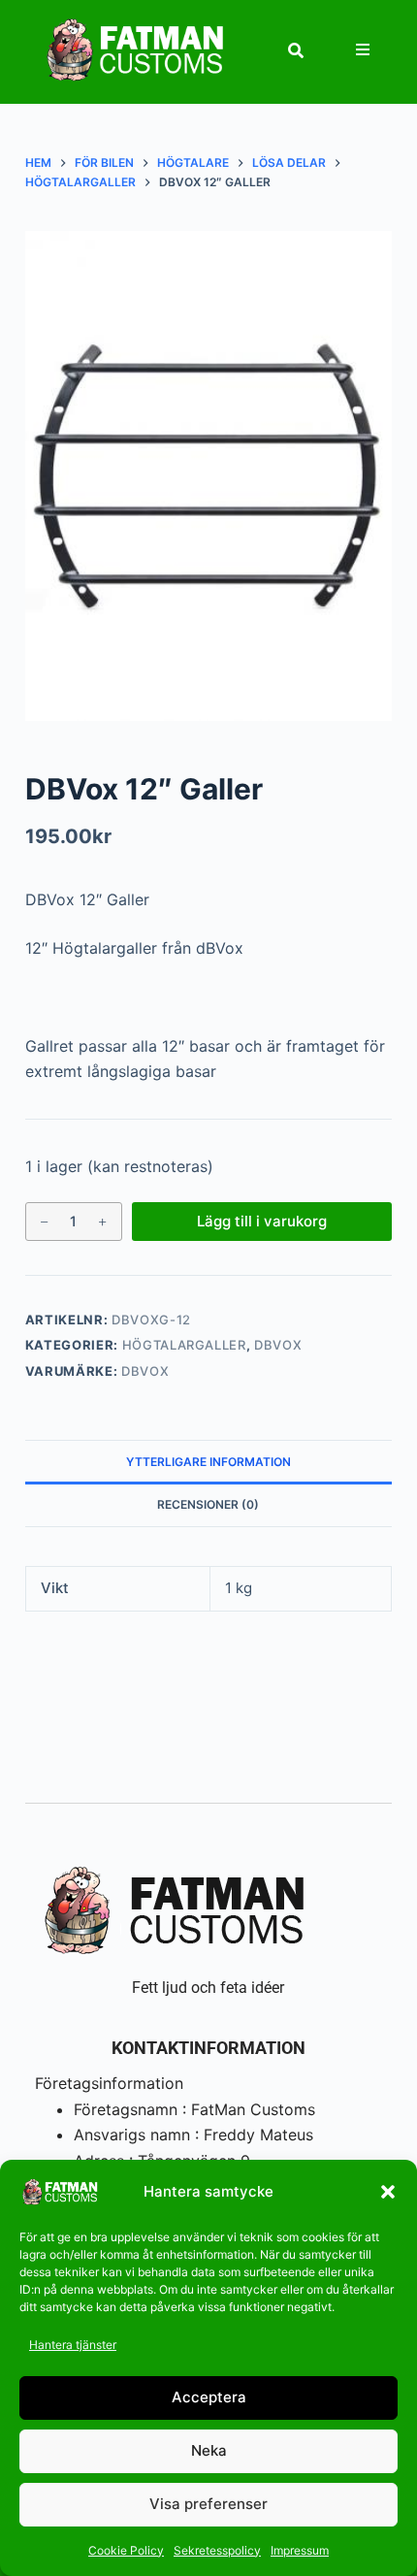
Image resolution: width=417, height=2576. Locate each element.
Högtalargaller (184, 1345)
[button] (388, 2192)
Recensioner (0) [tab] (208, 1504)
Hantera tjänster (73, 2345)
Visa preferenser (208, 2504)
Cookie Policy (126, 2550)
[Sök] (296, 50)
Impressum (300, 2550)
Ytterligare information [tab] (208, 1462)
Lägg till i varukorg (262, 1221)
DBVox (278, 1345)
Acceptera (209, 2397)
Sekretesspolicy (217, 2550)
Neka (209, 2450)
